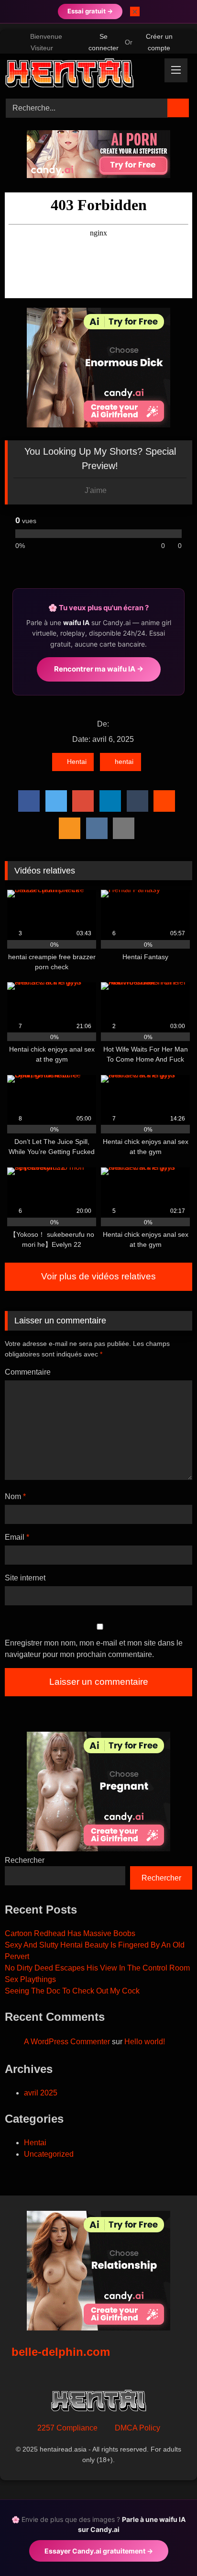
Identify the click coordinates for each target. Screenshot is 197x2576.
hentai (124, 762)
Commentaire (28, 1372)
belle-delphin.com (61, 2352)
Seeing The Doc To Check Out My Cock (72, 1991)
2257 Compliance (67, 2428)
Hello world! (145, 2042)
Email (17, 1537)
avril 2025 (41, 2093)
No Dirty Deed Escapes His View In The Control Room (97, 1968)
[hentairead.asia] (81, 75)
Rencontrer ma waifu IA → (99, 669)
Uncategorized (49, 2154)
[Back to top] (168, 2548)
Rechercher (25, 1860)
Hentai (77, 762)
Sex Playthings (30, 1979)
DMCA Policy (137, 2428)
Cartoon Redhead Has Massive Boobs (70, 1933)
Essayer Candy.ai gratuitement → (99, 2551)
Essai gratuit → (90, 11)
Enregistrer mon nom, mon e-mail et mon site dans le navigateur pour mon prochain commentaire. (94, 1649)
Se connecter (104, 42)
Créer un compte (159, 42)
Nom (15, 1496)
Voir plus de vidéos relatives (98, 1276)
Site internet (25, 1578)
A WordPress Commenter (67, 2042)
